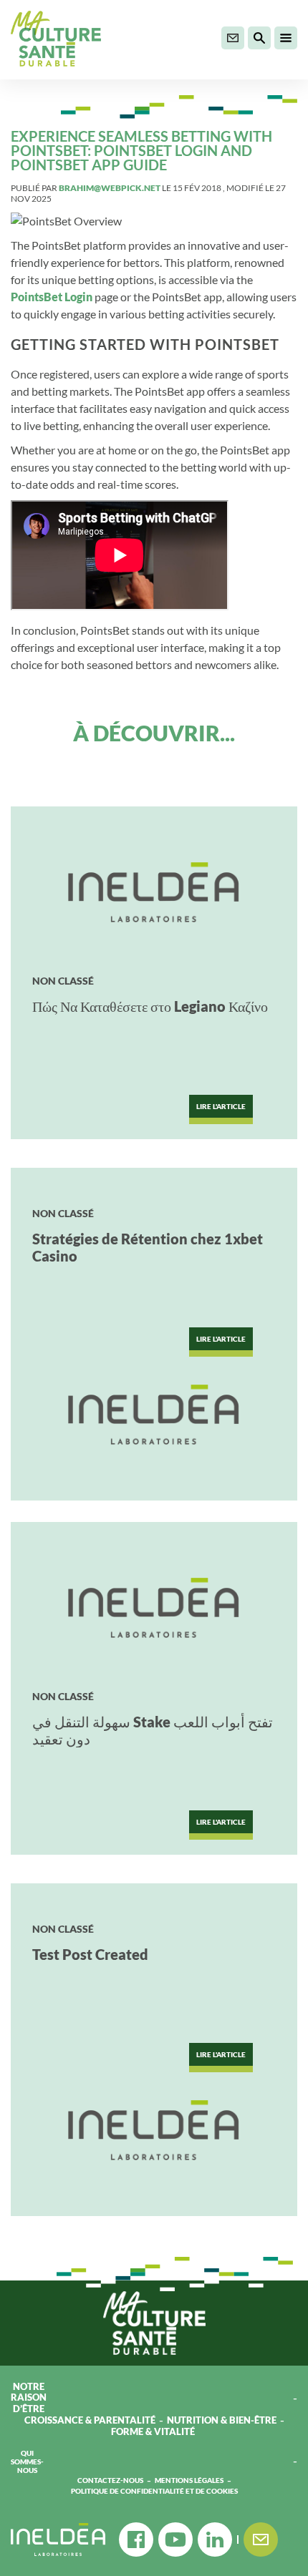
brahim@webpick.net (110, 188)
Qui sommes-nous (27, 2462)
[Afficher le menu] (286, 38)
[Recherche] (259, 38)
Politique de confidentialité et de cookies (154, 2491)
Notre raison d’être (29, 2398)
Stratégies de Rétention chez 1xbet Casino (148, 1247)
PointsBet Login (52, 297)
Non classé (63, 981)
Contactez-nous (110, 2480)
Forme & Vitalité (154, 2432)
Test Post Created (90, 1954)
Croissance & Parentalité (90, 2420)
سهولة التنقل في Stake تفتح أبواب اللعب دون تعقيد (153, 1730)
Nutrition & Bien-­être (222, 2420)
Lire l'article (221, 1106)
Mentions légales (189, 2480)
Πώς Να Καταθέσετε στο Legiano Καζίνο (150, 1006)
